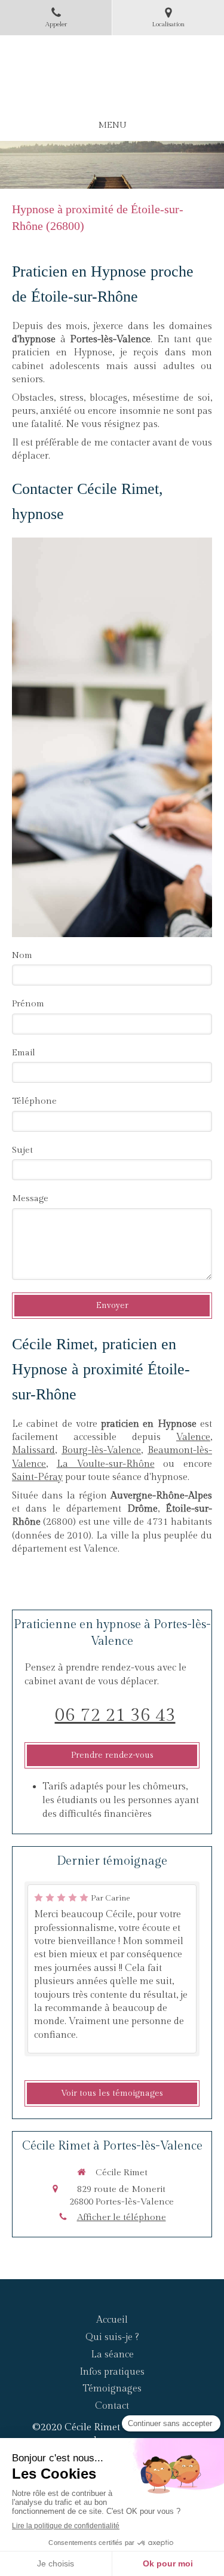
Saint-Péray (37, 1477)
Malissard (33, 1450)
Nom (22, 955)
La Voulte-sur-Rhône (106, 1464)
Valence (193, 1437)
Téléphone (34, 1101)
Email (24, 1053)
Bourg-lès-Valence (101, 1450)
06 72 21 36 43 (115, 1715)
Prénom (28, 1004)
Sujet (22, 1150)
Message (30, 1198)
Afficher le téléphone (122, 2217)
